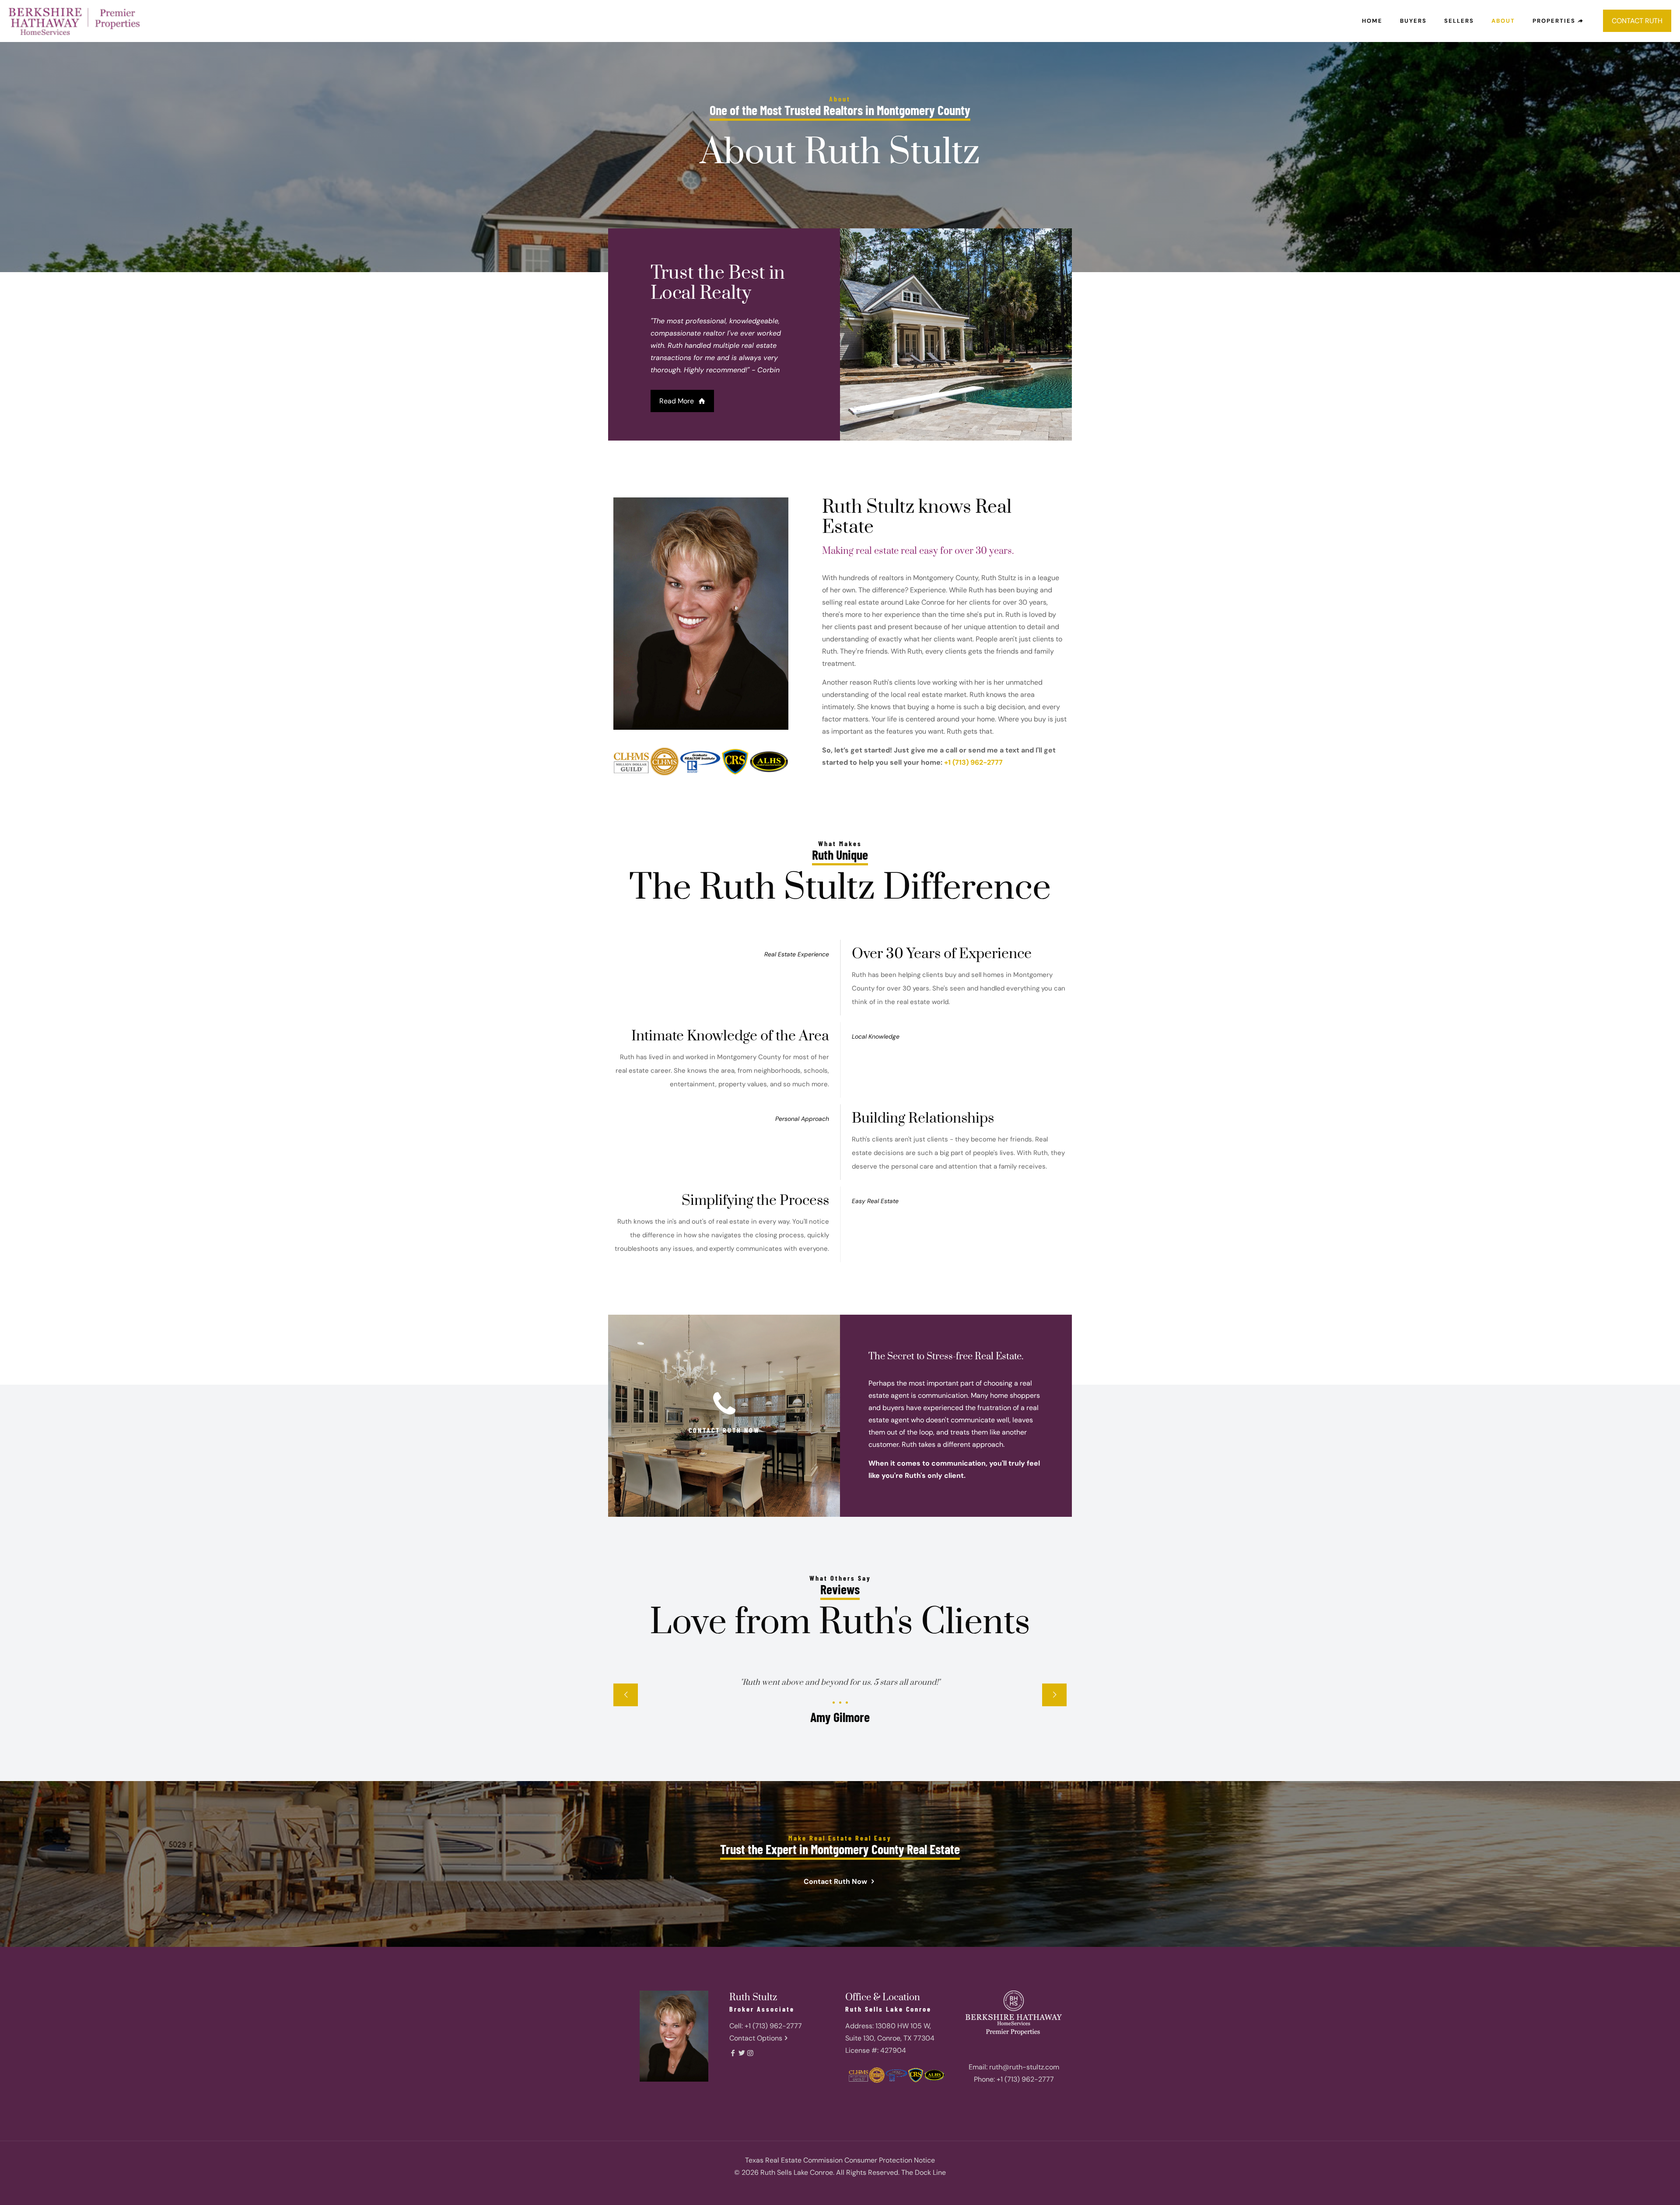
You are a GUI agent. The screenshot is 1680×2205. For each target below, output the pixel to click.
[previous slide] (626, 1695)
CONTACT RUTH (1637, 21)
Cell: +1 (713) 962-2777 (766, 2026)
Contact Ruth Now (836, 1881)
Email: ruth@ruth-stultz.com (1014, 2067)
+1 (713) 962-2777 (973, 762)
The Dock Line (924, 2172)
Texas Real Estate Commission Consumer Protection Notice (840, 2160)
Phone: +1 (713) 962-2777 (1014, 2079)
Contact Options (756, 2038)
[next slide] (1054, 1695)
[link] (1014, 2017)
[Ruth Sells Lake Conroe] (74, 21)
